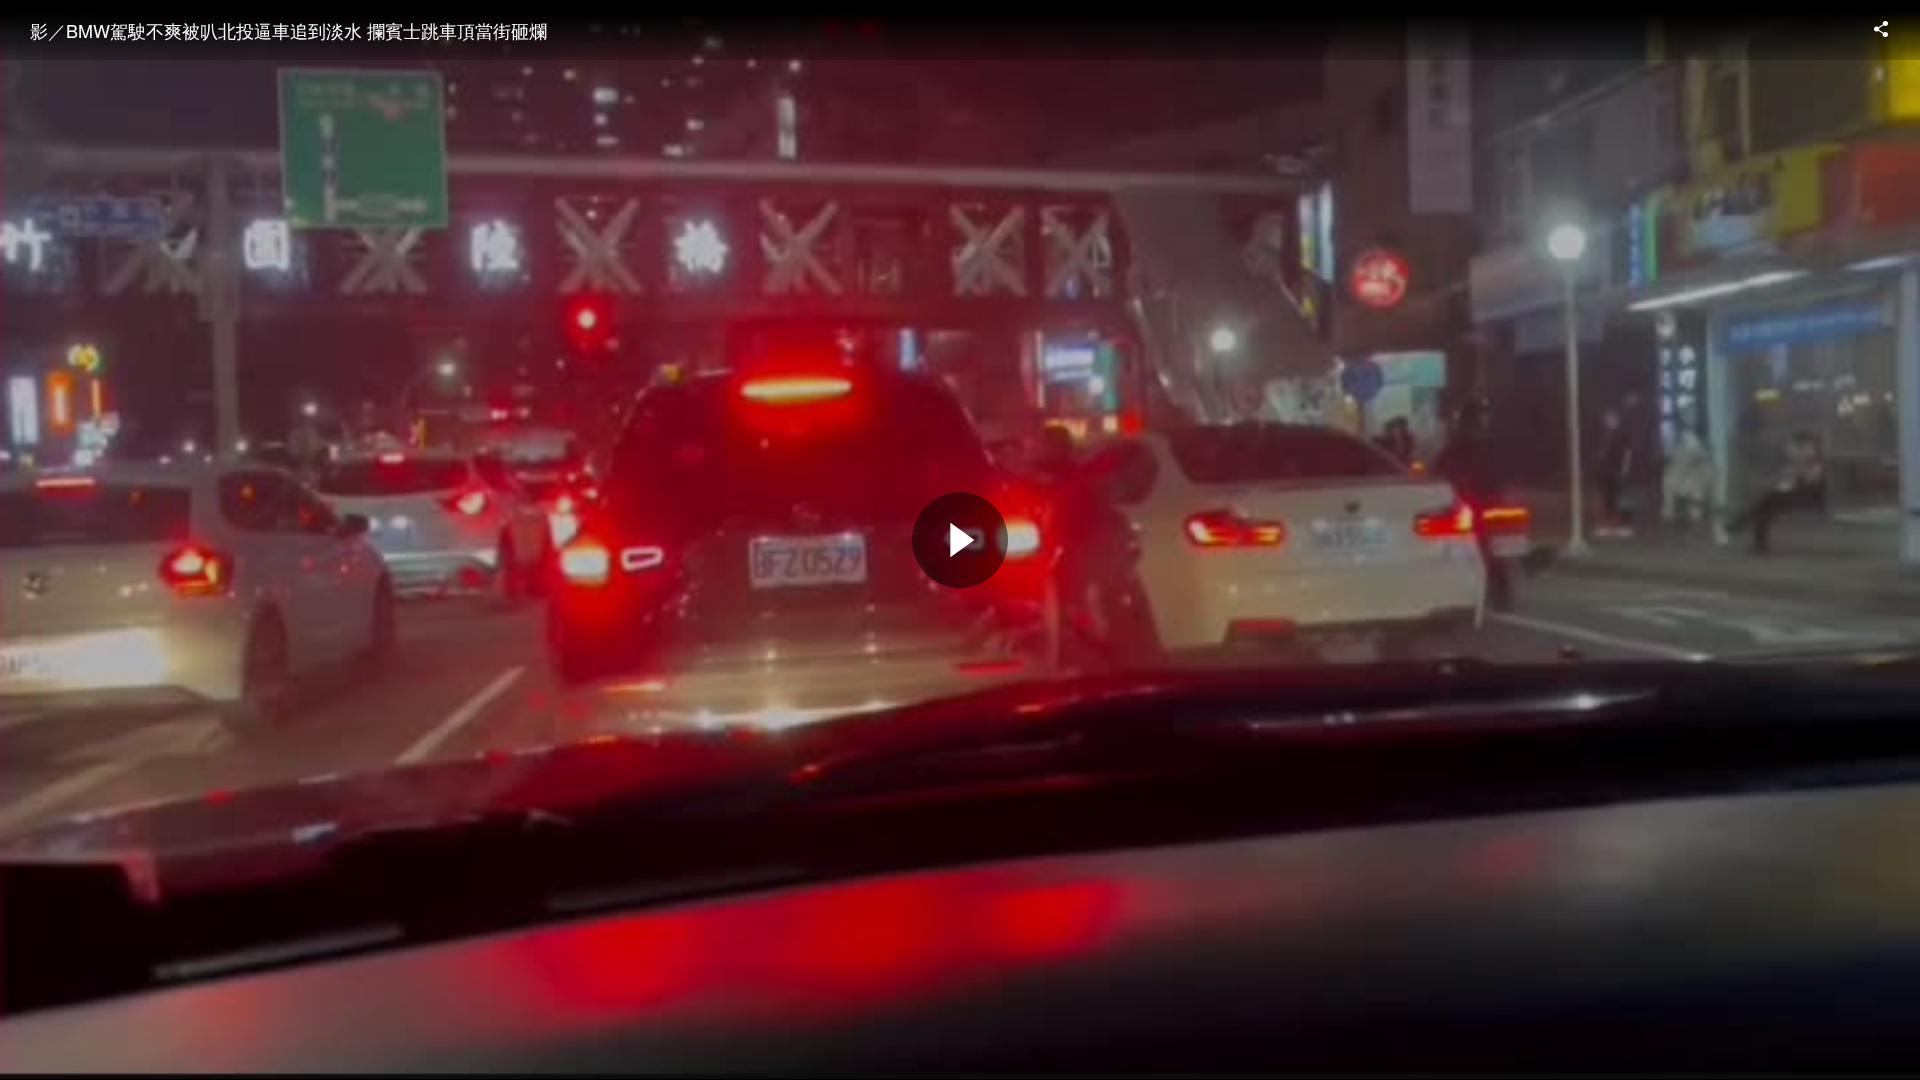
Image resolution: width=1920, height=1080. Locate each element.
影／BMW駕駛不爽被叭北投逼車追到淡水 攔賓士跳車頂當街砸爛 (288, 30)
